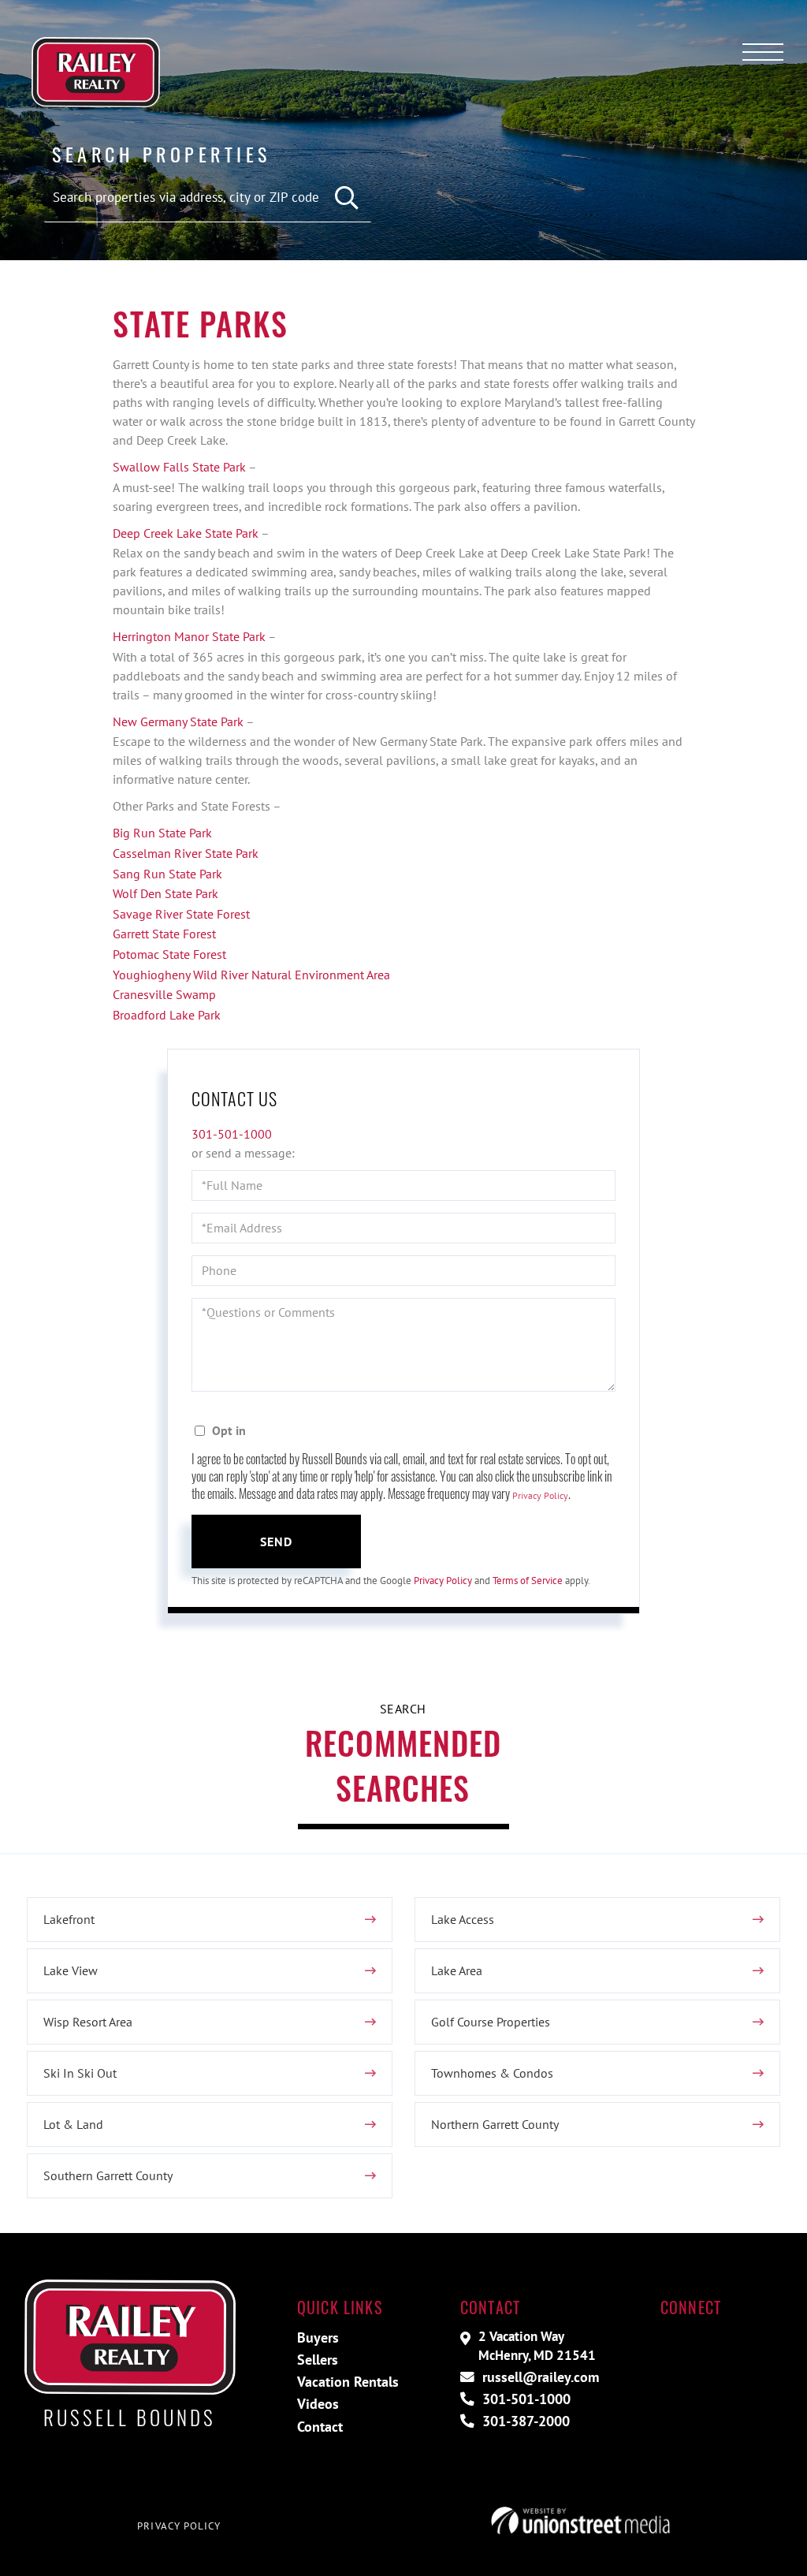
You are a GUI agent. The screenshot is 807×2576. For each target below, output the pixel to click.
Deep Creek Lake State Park (186, 533)
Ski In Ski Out (80, 2073)
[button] (347, 198)
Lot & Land (73, 2124)
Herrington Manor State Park (189, 636)
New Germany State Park (178, 721)
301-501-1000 (232, 1134)
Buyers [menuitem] (318, 2337)
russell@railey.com (539, 2377)
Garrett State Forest (164, 934)
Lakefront (69, 1919)
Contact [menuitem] (320, 2427)
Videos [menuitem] (318, 2404)
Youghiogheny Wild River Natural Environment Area (253, 975)
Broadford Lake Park (168, 1015)
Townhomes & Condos (492, 2073)
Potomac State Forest (171, 954)
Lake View (71, 1970)
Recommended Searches (403, 1765)
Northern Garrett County (495, 2124)
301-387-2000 (524, 2421)
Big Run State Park (162, 833)
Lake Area (457, 1970)
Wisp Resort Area (88, 2022)
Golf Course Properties (491, 2022)
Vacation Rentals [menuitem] (348, 2382)
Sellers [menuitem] (318, 2360)
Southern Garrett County (108, 2175)
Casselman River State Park (186, 853)
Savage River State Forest (181, 914)
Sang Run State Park (167, 874)
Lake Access (463, 1919)
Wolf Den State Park (165, 893)
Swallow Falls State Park (179, 467)
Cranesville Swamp (166, 994)
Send (277, 1541)
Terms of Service (528, 1581)
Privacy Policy (540, 1495)
